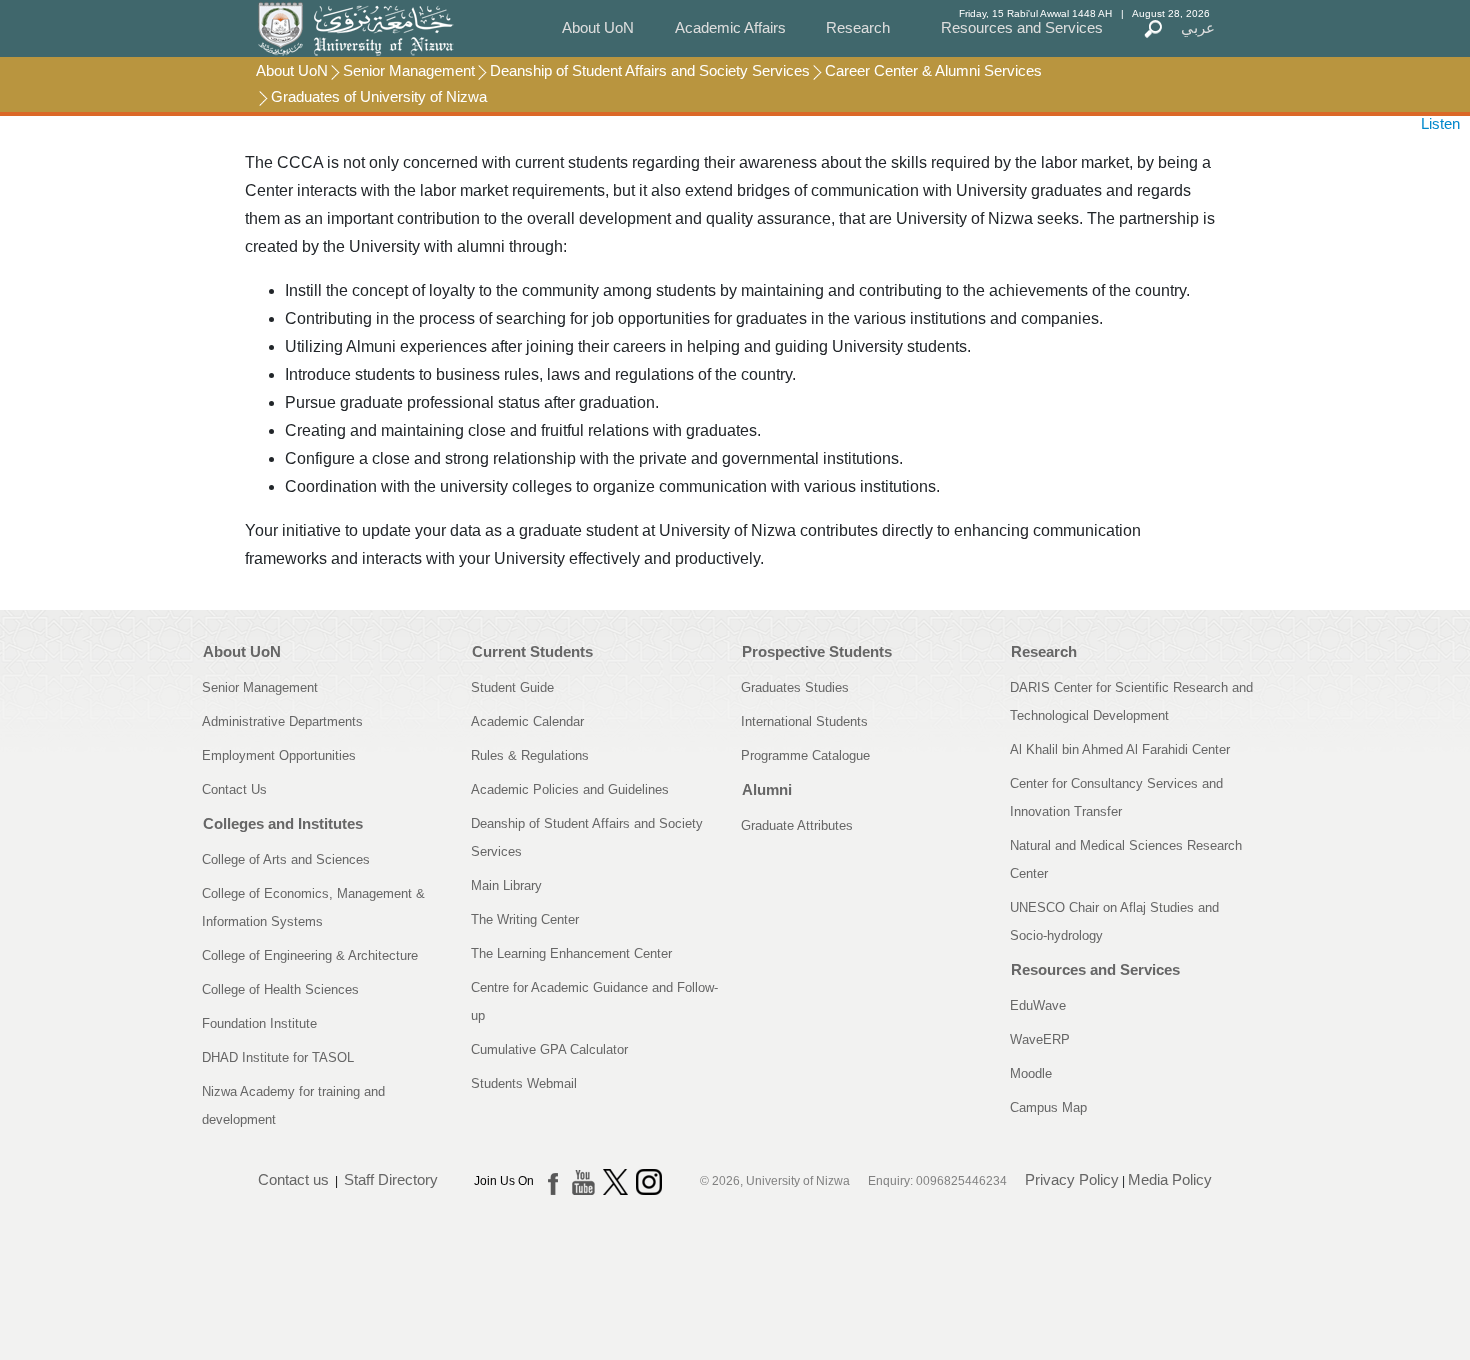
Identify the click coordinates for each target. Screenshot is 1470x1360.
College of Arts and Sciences (286, 859)
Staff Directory (391, 1179)
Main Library (506, 885)
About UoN (598, 27)
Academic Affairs (730, 27)
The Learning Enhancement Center (571, 953)
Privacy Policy (1072, 1179)
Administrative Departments (282, 721)
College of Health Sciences (280, 989)
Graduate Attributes (797, 825)
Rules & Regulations (530, 755)
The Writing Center (525, 919)
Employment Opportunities (279, 755)
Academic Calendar (527, 721)
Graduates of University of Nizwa (379, 96)
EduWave (1038, 1005)
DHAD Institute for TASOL (278, 1057)
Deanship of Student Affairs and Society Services (650, 70)
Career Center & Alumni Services (933, 70)
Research (858, 27)
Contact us (293, 1179)
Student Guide (512, 687)
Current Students (532, 651)
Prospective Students (817, 651)
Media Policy (1170, 1179)
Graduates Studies (795, 687)
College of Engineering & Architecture (310, 955)
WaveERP (1040, 1039)
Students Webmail (524, 1083)
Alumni (767, 789)
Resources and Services (1022, 27)
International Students (804, 721)
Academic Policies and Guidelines (570, 789)
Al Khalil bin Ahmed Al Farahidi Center (1120, 749)
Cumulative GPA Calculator (549, 1049)
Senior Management (409, 70)
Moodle (1031, 1073)
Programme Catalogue (805, 755)
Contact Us (234, 789)
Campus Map (1048, 1107)
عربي (1198, 27)
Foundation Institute (259, 1023)
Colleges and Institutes (283, 823)
